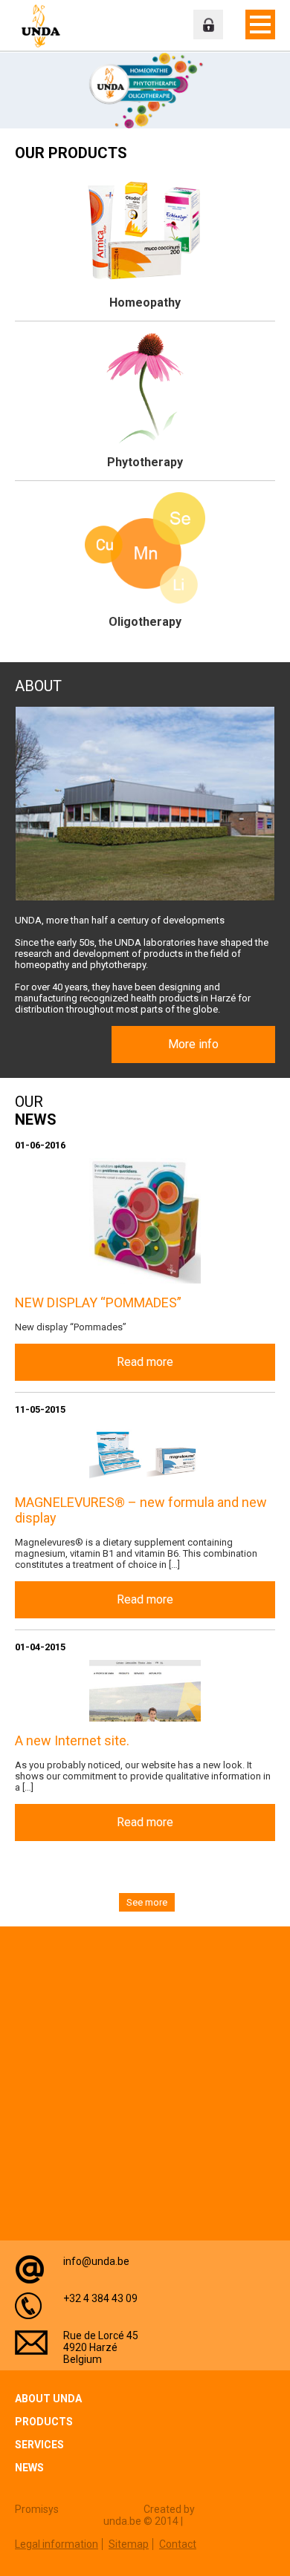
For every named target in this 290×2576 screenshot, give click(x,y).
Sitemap (129, 2544)
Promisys (37, 2509)
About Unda (48, 2399)
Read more (145, 1362)
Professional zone (208, 24)
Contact (178, 2544)
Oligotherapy (145, 622)
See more (147, 1902)
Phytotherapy (145, 462)
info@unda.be (96, 2261)
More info (193, 1044)
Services (39, 2445)
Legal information (57, 2544)
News (29, 2468)
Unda (41, 26)
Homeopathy (145, 303)
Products (44, 2422)
